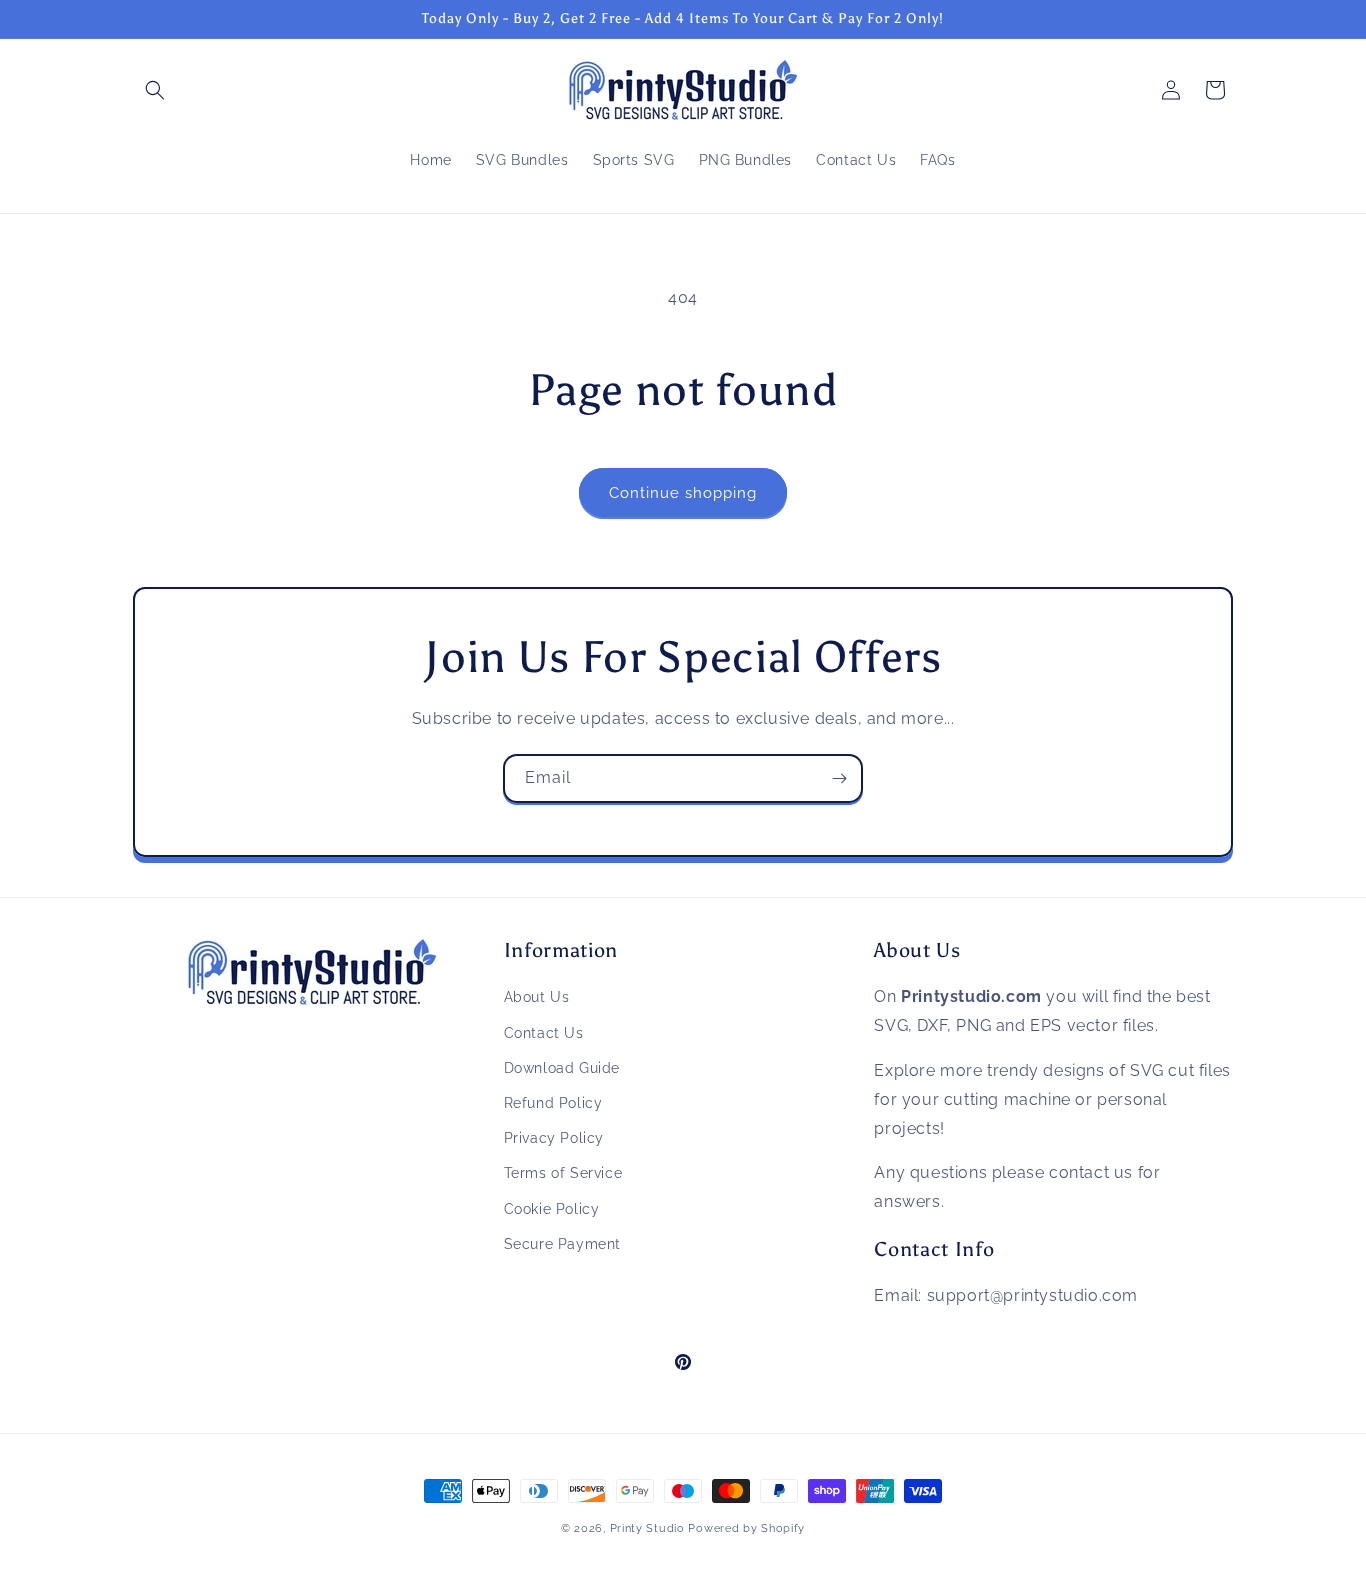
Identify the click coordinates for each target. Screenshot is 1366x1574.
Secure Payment (562, 1244)
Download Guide (562, 1068)
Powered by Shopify (746, 1528)
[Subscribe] (839, 778)
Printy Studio (647, 1528)
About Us (537, 997)
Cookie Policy (552, 1209)
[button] (155, 90)
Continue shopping (683, 493)
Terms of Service (563, 1173)
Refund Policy (553, 1103)
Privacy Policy (554, 1138)
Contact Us (544, 1033)
